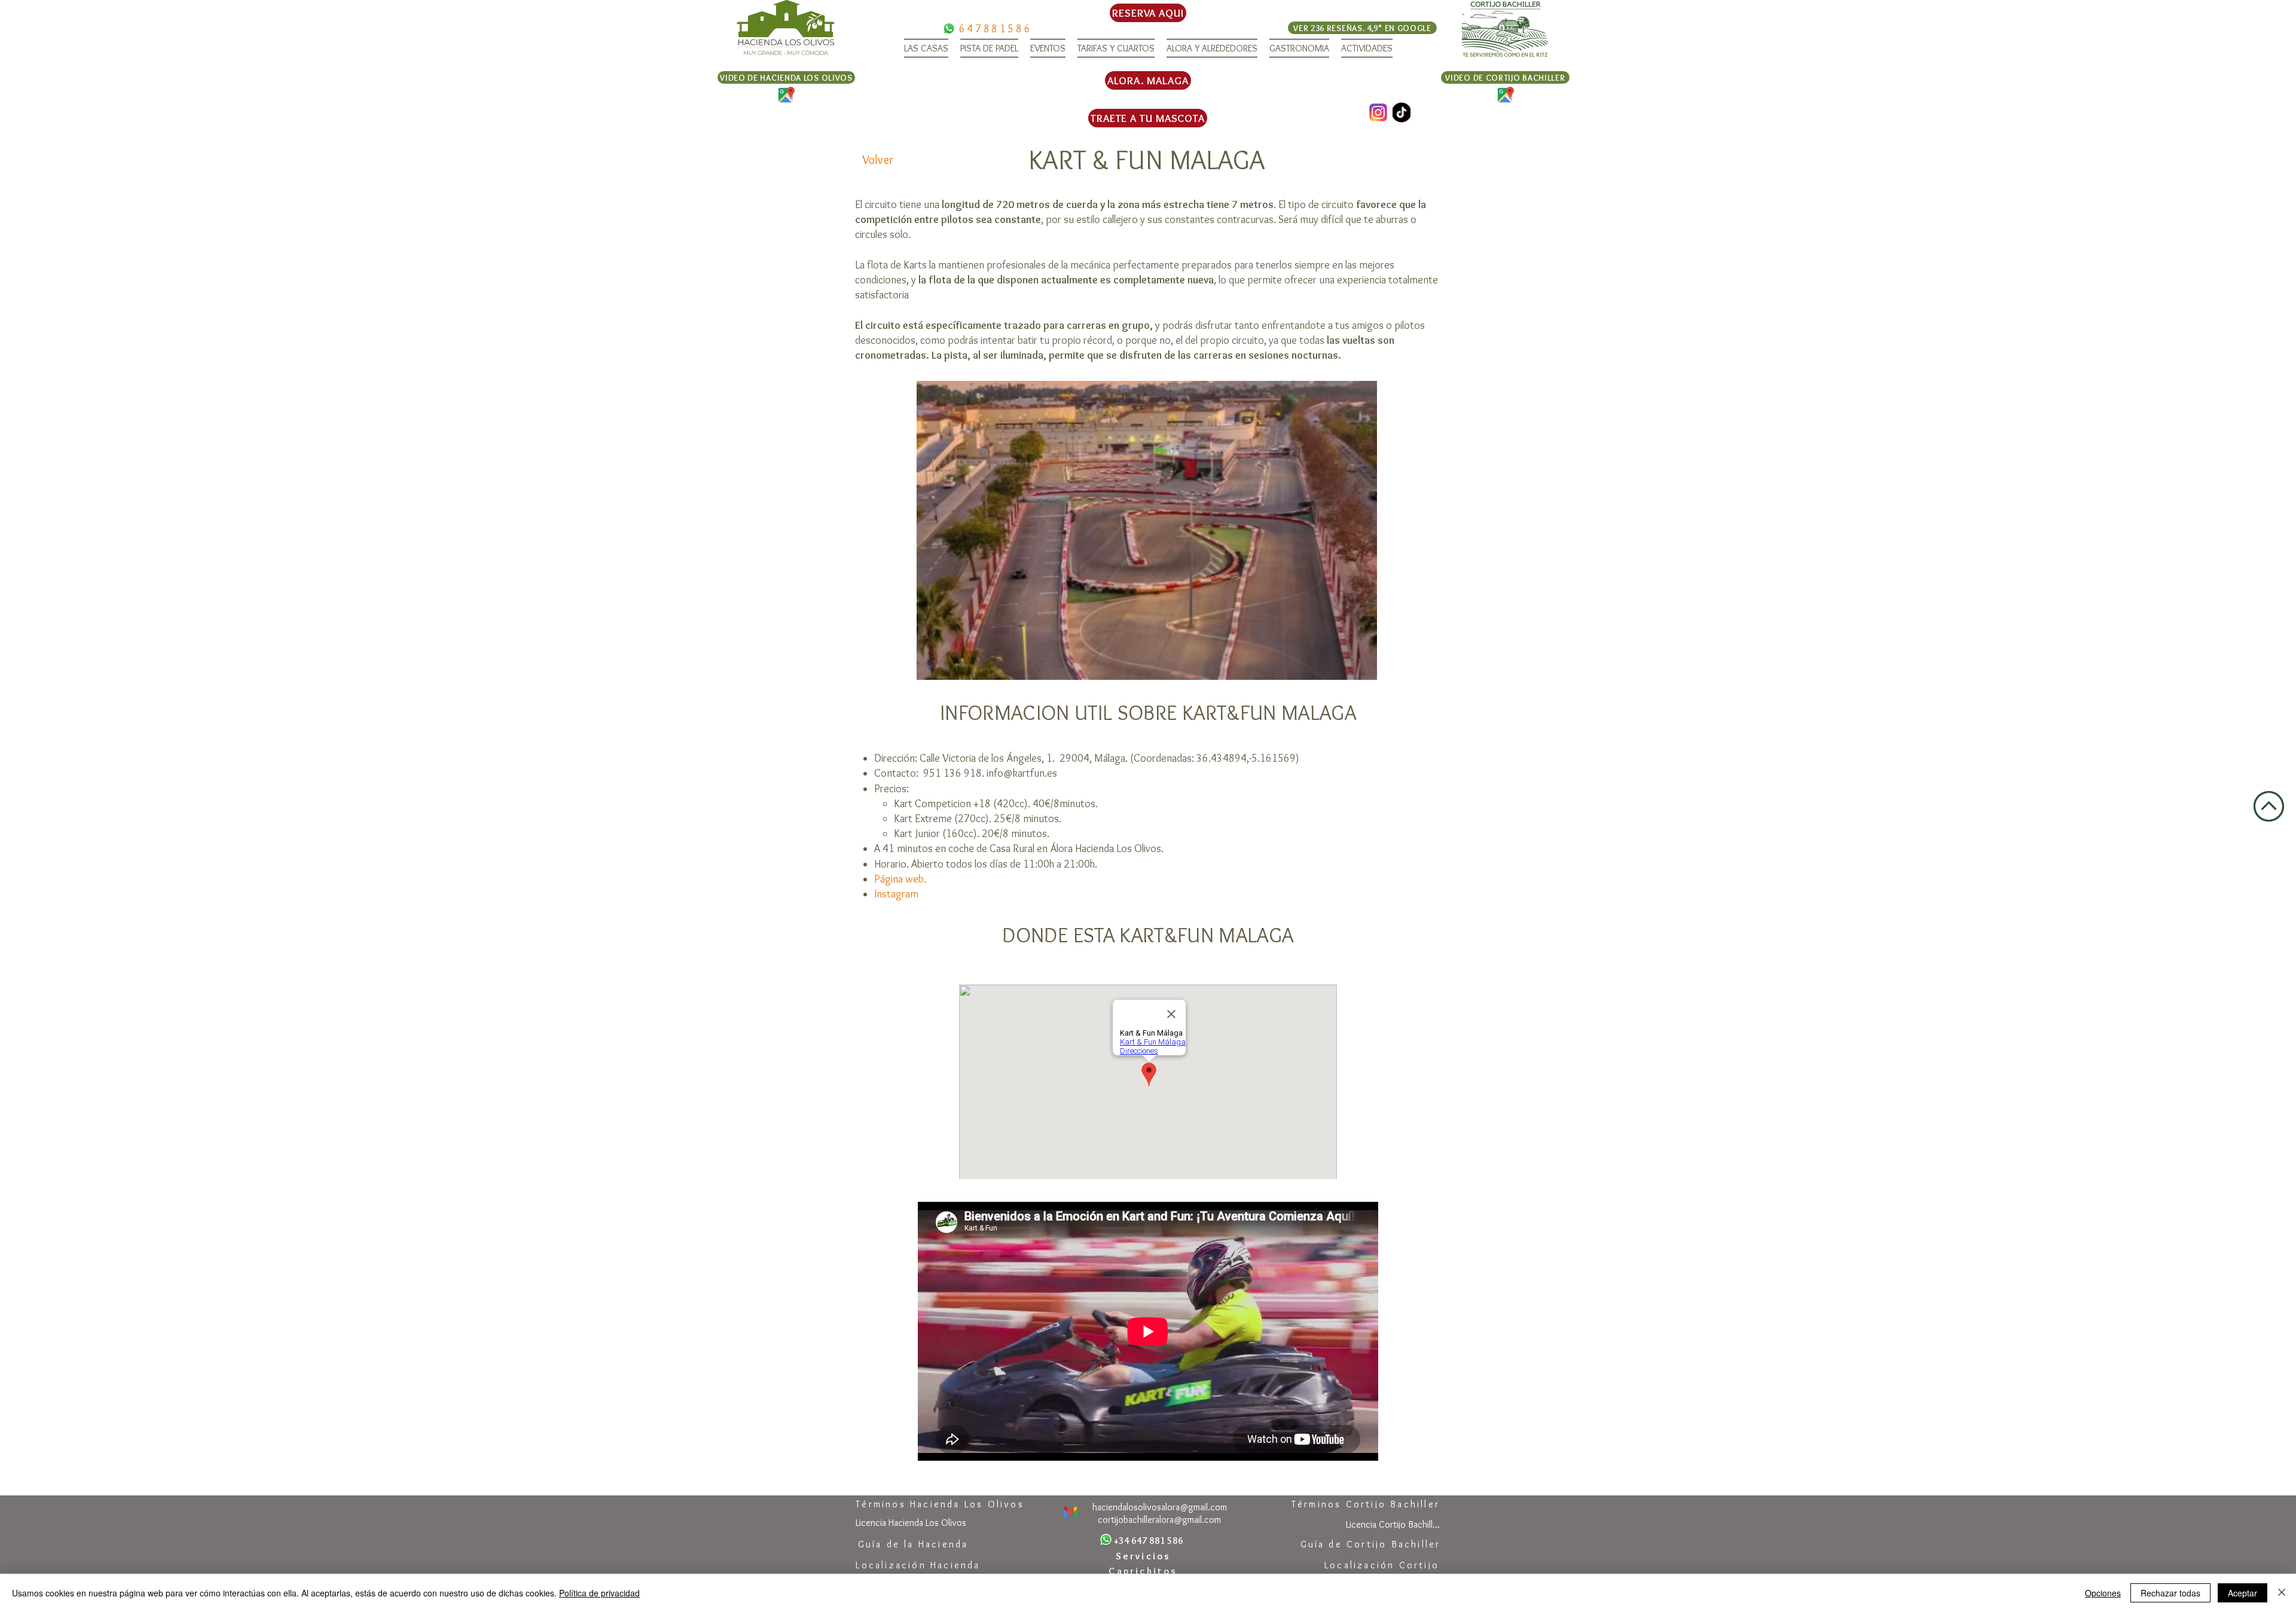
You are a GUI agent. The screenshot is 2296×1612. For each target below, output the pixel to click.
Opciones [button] (2103, 1593)
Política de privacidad (599, 1593)
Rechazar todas (2170, 1593)
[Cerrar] (2282, 1593)
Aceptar (2242, 1593)
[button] (926, 48)
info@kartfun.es (1022, 773)
